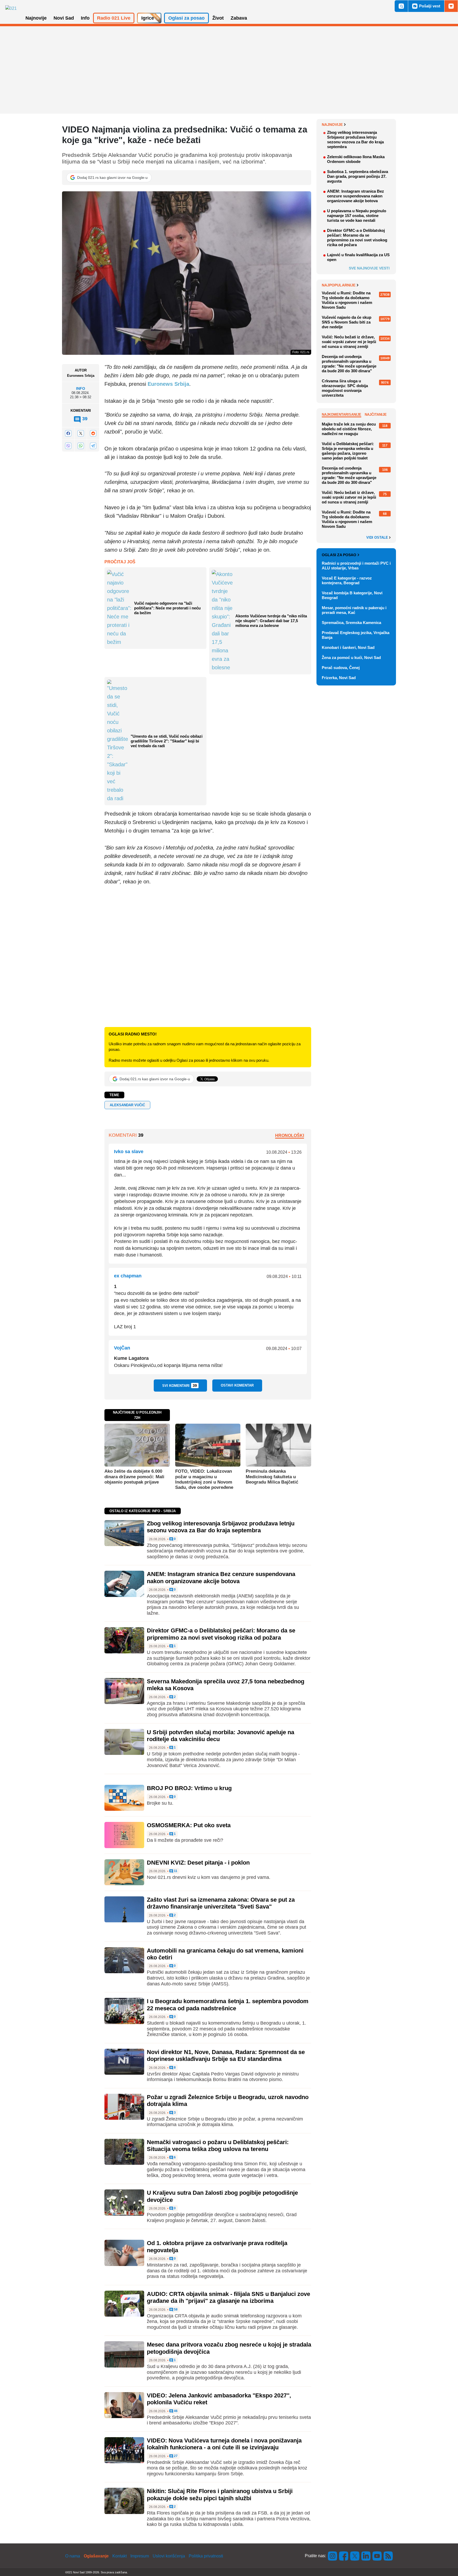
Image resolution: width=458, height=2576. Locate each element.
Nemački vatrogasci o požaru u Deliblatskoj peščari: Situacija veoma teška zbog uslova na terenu (218, 2146)
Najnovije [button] (36, 18)
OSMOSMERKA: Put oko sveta (189, 1825)
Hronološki (290, 1136)
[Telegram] (93, 446)
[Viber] (68, 446)
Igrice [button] (148, 18)
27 (175, 2456)
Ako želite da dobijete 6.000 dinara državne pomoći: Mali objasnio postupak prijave (134, 1477)
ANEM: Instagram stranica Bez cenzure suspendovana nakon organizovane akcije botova (221, 1577)
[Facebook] (68, 433)
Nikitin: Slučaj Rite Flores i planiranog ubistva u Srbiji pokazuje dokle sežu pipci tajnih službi (220, 2495)
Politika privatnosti (206, 2556)
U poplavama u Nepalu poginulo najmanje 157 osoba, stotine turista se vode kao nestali (357, 216)
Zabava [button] (239, 18)
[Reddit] (93, 433)
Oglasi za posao (339, 555)
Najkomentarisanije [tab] (342, 415)
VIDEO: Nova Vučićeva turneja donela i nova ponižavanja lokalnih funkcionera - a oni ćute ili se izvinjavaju (224, 2444)
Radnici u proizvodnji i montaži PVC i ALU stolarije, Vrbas (356, 566)
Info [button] (85, 18)
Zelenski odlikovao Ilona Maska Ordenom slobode (356, 159)
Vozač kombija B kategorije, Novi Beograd (352, 595)
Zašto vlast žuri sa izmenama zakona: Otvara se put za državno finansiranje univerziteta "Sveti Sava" (221, 1903)
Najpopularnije (339, 285)
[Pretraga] (401, 6)
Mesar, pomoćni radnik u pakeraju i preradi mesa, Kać (354, 610)
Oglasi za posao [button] (186, 18)
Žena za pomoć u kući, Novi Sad (351, 658)
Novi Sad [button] (64, 18)
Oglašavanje (96, 2556)
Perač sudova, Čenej (341, 668)
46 (175, 2411)
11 (175, 1871)
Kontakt (120, 2556)
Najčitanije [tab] (376, 415)
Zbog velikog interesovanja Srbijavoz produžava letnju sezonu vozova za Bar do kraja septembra (221, 1527)
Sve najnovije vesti (369, 268)
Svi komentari (180, 1386)
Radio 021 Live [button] (114, 18)
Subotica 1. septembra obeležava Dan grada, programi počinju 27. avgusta (358, 176)
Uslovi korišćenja (169, 2556)
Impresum (140, 2556)
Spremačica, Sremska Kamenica (351, 623)
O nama (73, 2556)
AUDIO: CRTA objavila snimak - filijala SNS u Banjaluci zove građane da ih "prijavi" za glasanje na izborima (228, 2297)
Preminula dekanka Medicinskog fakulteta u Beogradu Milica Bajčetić (272, 1477)
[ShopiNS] (451, 6)
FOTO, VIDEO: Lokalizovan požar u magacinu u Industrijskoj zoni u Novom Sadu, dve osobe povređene (204, 1479)
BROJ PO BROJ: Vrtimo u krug (189, 1788)
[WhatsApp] (81, 446)
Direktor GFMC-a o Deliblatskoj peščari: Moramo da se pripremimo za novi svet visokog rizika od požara (221, 1634)
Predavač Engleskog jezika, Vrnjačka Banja (356, 635)
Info (81, 389)
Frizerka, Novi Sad (339, 678)
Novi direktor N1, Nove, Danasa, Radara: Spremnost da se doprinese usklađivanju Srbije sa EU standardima (226, 2055)
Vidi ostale (378, 538)
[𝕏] (81, 433)
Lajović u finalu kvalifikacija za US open (358, 257)
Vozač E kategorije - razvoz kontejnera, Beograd (347, 580)
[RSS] (388, 2556)
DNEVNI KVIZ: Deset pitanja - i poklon (198, 1863)
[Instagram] (333, 2556)
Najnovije (332, 125)
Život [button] (218, 18)
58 (175, 2310)
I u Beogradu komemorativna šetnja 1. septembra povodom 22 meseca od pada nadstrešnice (228, 2005)
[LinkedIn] (366, 2556)
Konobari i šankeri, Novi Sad (348, 647)
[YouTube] (377, 2556)
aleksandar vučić (127, 1105)
